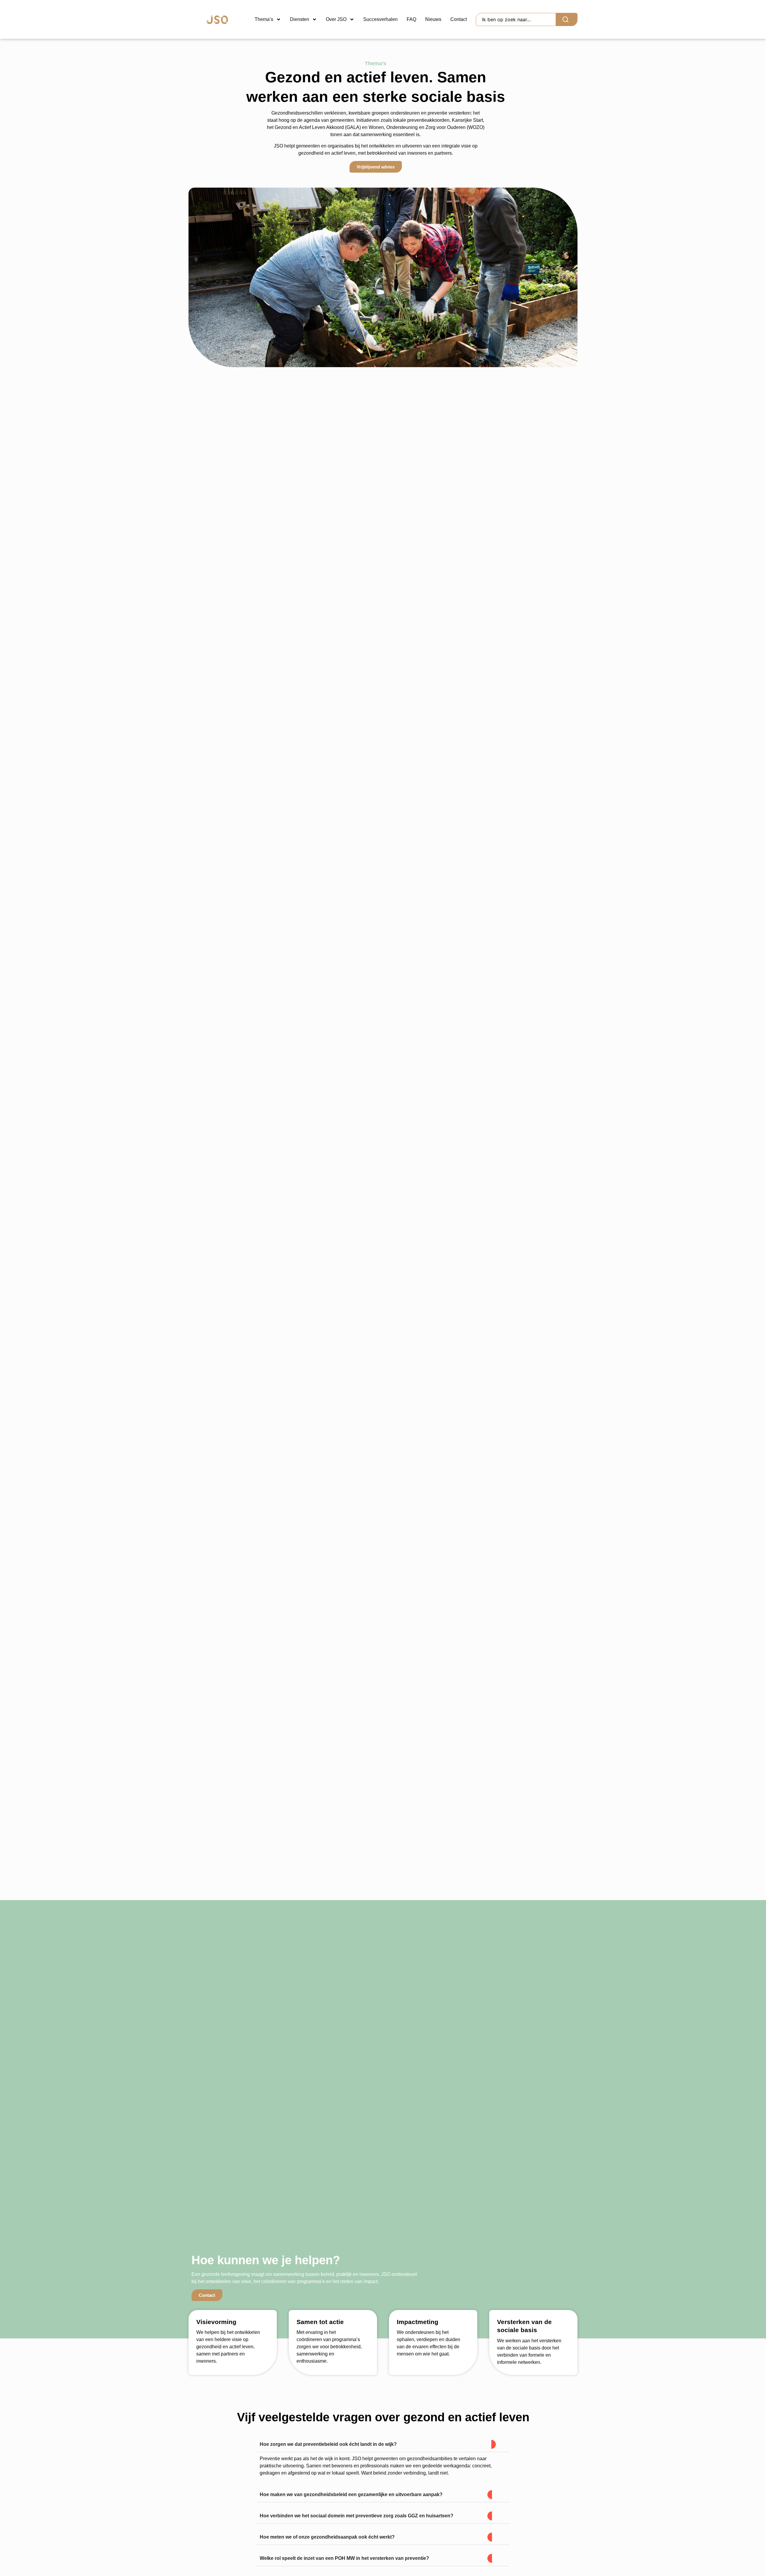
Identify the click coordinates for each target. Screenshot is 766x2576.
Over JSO (336, 19)
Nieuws (433, 19)
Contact (459, 19)
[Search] (567, 19)
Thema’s (264, 19)
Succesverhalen (380, 19)
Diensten (300, 19)
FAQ (411, 19)
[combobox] (516, 19)
